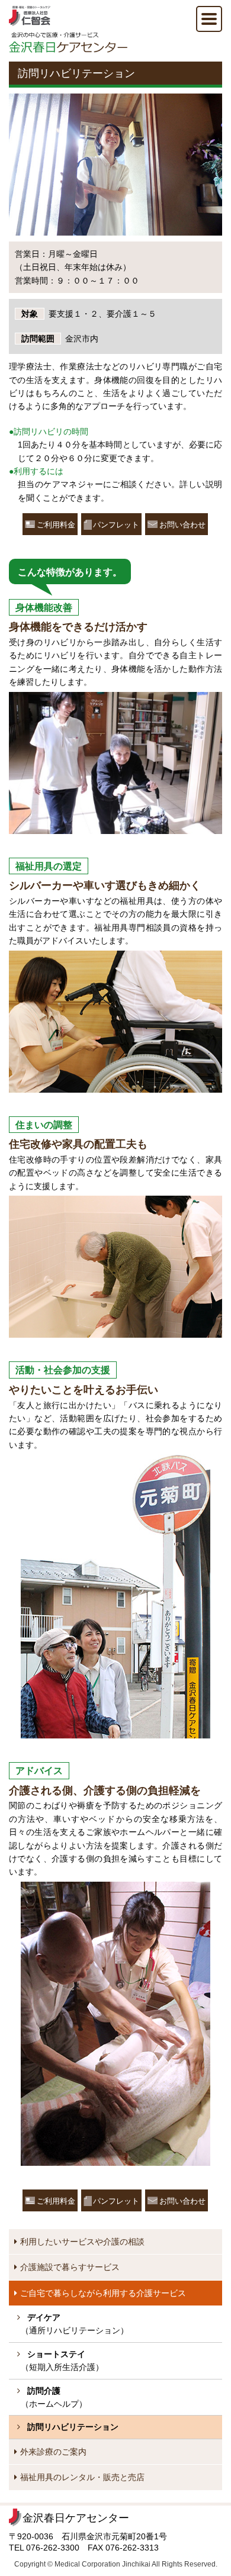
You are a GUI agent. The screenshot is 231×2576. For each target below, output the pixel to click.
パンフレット (116, 525)
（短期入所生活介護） (62, 2361)
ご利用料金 (56, 525)
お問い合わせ (182, 525)
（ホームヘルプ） (54, 2397)
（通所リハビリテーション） (75, 2324)
